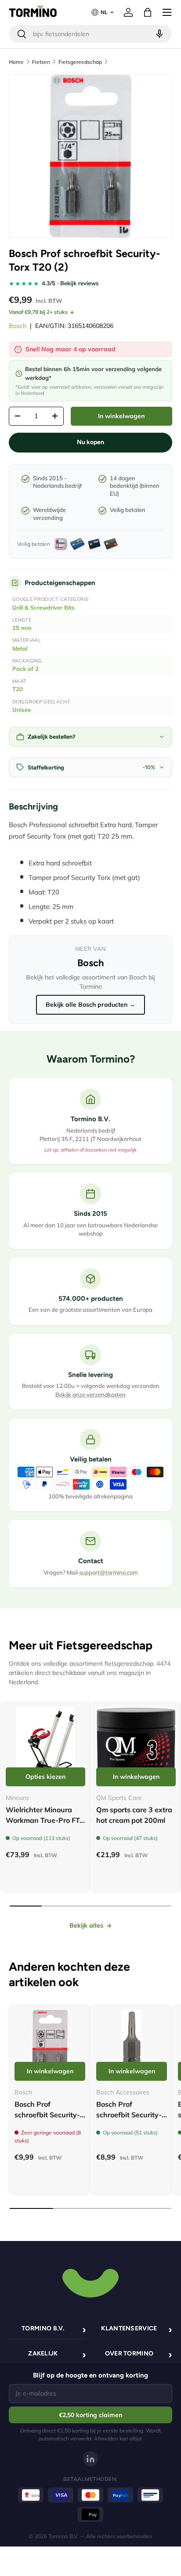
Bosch (18, 326)
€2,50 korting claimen (90, 2415)
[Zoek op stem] (158, 34)
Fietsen (41, 62)
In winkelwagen (121, 416)
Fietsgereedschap (80, 62)
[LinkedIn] (90, 2459)
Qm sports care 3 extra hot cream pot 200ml (134, 1815)
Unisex (22, 710)
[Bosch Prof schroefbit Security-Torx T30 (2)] (50, 2045)
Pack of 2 (25, 669)
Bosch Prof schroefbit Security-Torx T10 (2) (129, 2115)
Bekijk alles (86, 1925)
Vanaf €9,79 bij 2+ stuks (38, 312)
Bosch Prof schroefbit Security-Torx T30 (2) (47, 2115)
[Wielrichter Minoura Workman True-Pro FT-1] (45, 1746)
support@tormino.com (108, 1572)
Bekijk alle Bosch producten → (90, 1005)
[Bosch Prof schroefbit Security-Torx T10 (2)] (132, 2045)
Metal (20, 648)
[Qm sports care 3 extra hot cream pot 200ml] (136, 1746)
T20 (18, 689)
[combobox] (90, 34)
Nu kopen (90, 442)
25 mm (22, 628)
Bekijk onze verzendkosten (90, 1395)
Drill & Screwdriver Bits (43, 607)
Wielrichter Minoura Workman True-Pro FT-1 (44, 1820)
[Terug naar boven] (90, 2282)
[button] (148, 12)
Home (16, 62)
